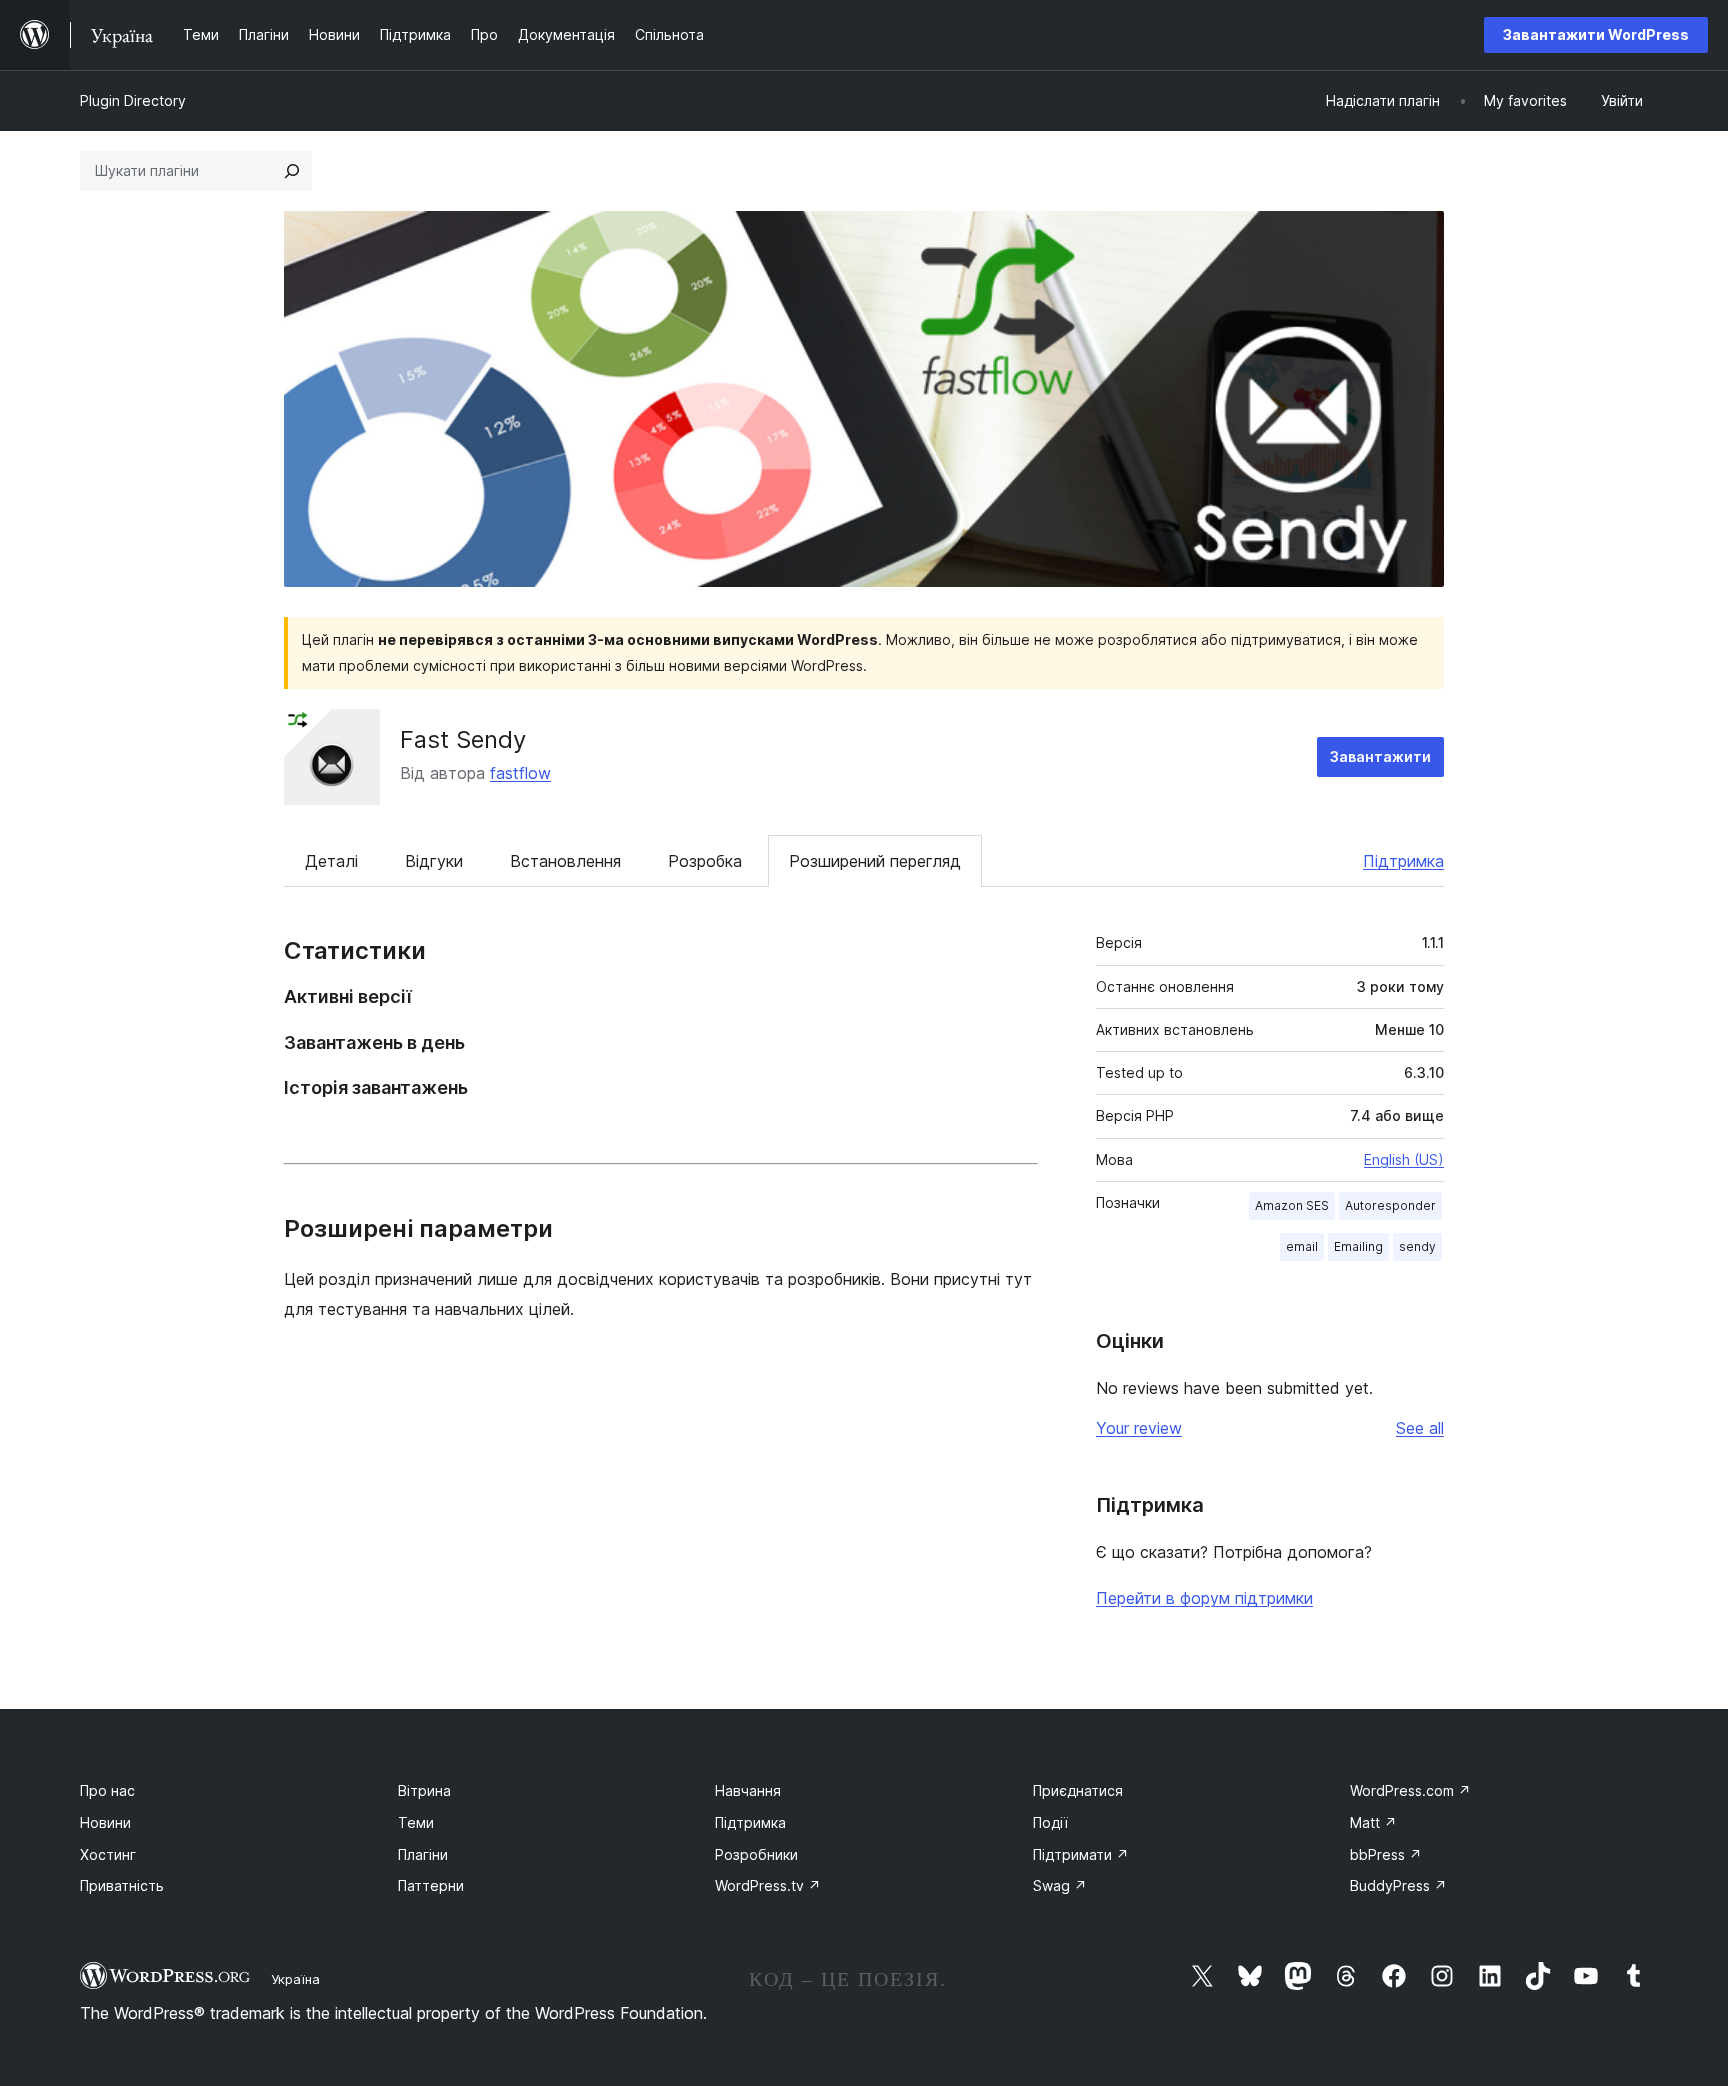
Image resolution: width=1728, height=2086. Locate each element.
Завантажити (1380, 756)
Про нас (107, 1790)
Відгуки (434, 861)
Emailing (1358, 1246)
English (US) (1404, 1159)
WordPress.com (1410, 1790)
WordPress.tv (768, 1885)
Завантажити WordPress (1596, 34)
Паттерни (431, 1885)
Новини (105, 1822)
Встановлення (565, 861)
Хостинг (108, 1854)
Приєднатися (1078, 1790)
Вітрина (424, 1790)
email (1302, 1246)
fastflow (520, 773)
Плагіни (423, 1854)
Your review (1139, 1428)
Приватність (122, 1885)
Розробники (756, 1854)
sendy (1417, 1246)
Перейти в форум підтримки (1204, 1598)
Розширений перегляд (875, 861)
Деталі (331, 861)
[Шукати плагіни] (292, 171)
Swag (1060, 1885)
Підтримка (1403, 861)
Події (1050, 1822)
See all (1420, 1428)
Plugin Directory (133, 100)
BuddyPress (1398, 1885)
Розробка (705, 861)
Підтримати (1081, 1854)
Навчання (748, 1790)
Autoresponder (1390, 1205)
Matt (1373, 1822)
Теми (416, 1822)
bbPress (1386, 1854)
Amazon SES (1292, 1205)
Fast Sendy (463, 739)
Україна (295, 1979)
